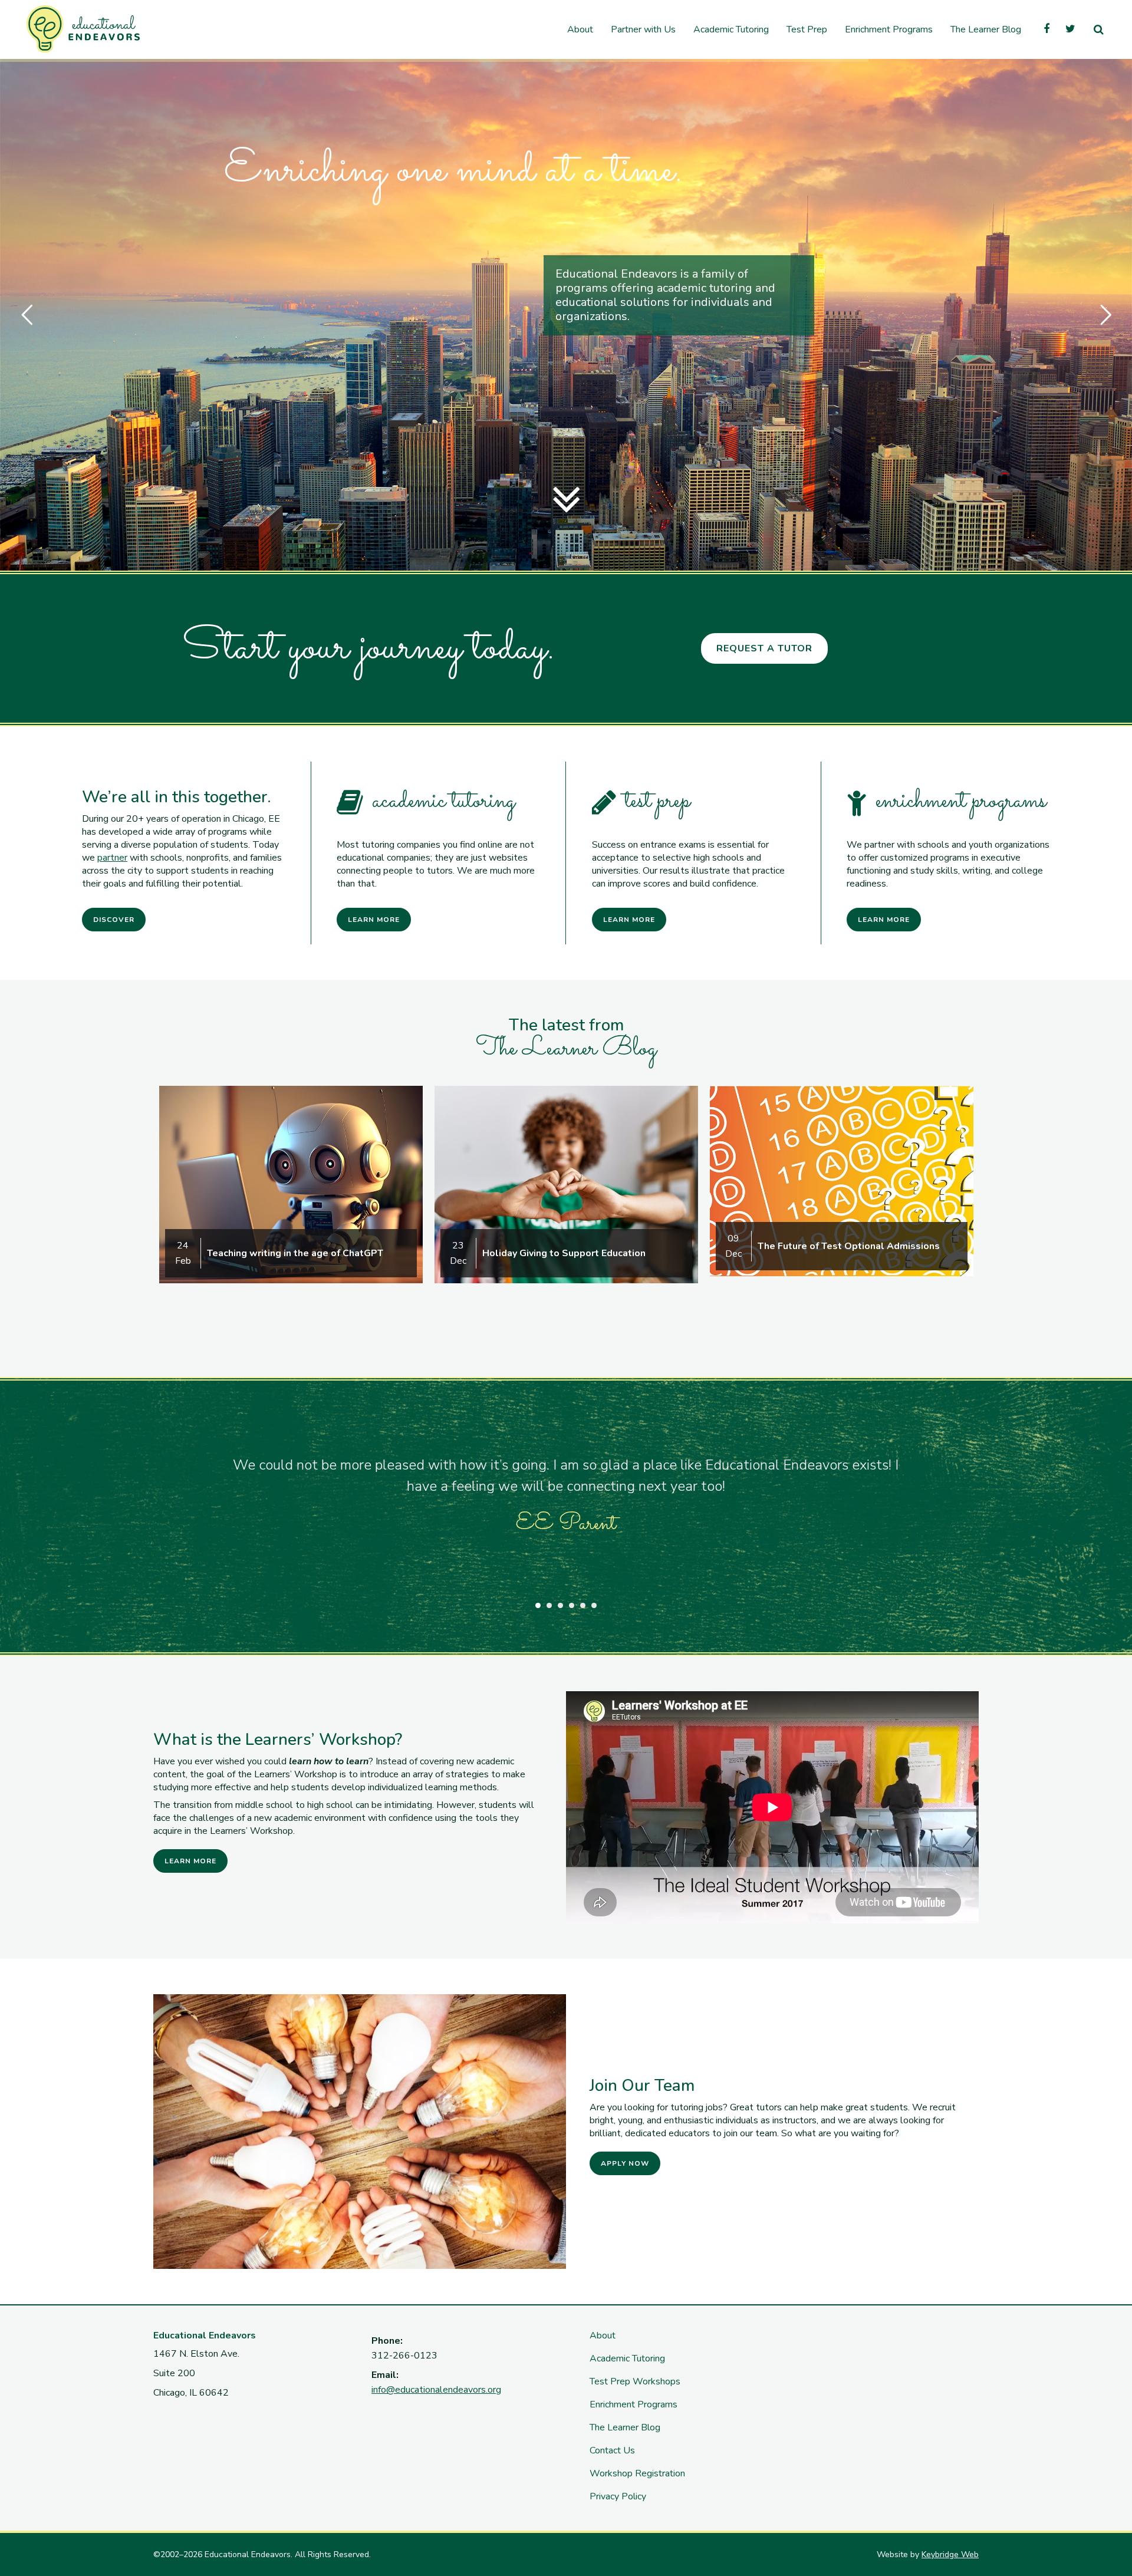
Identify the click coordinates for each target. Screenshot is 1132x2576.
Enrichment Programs (634, 2404)
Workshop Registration (637, 2473)
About (603, 2335)
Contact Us (612, 2450)
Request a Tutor (764, 648)
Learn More (374, 920)
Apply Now (625, 2163)
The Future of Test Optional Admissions (298, 1246)
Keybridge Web (950, 2554)
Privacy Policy (618, 2496)
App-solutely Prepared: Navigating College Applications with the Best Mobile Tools (857, 1241)
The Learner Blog (625, 2427)
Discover (114, 920)
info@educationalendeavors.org (436, 2390)
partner (112, 858)
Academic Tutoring (627, 2358)
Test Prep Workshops (635, 2381)
